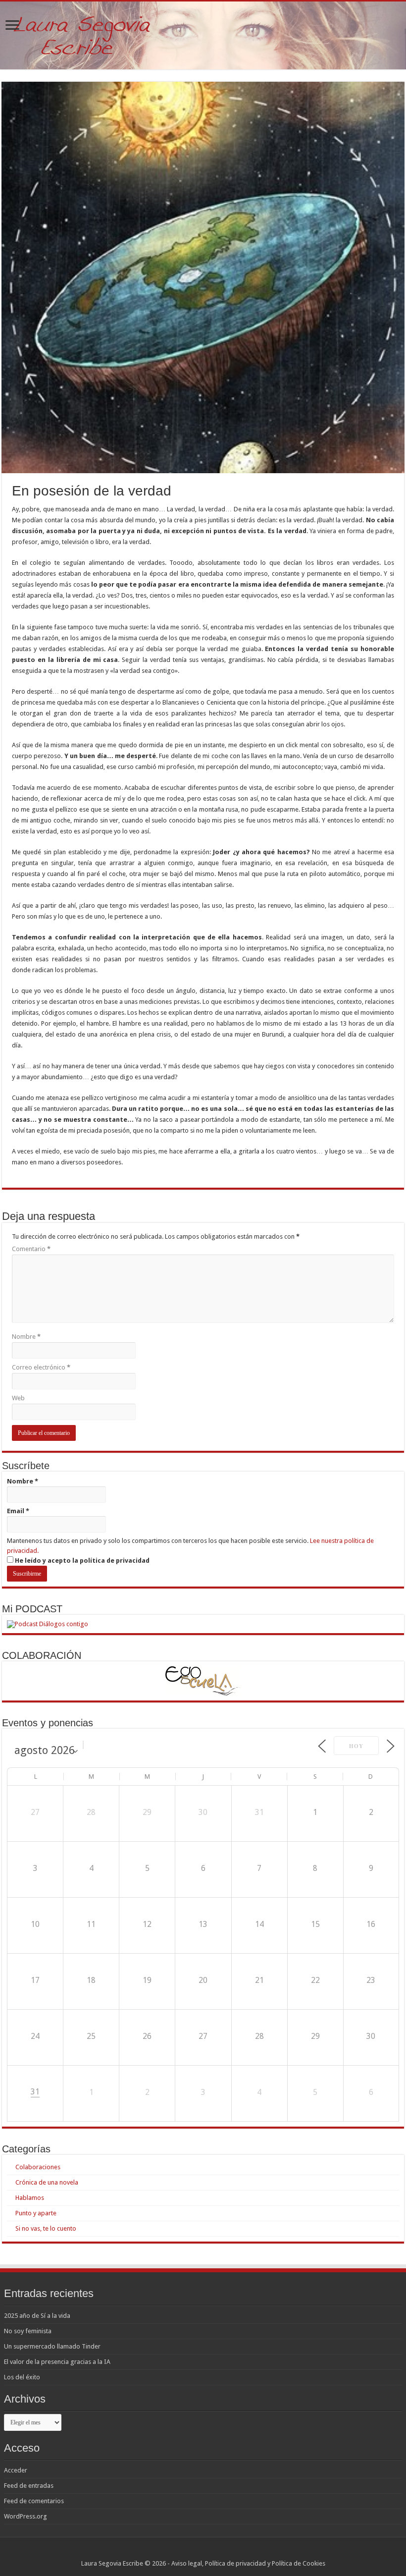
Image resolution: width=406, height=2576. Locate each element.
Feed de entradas (29, 2486)
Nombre (26, 1337)
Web (18, 1398)
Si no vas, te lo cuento (46, 2228)
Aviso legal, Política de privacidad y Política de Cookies (248, 2563)
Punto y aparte (36, 2213)
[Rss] (189, 2552)
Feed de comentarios (34, 2501)
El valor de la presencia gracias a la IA (57, 2362)
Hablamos (30, 2198)
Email (18, 1511)
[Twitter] (208, 2552)
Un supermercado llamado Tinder (52, 2346)
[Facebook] (198, 2552)
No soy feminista (28, 2331)
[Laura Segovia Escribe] (203, 35)
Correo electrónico (41, 1367)
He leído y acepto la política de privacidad (81, 1561)
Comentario (31, 1249)
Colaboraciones (38, 2167)
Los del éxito (22, 2377)
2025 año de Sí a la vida (37, 2316)
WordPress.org (25, 2516)
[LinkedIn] (217, 2552)
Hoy (356, 1746)
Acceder (16, 2470)
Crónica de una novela (47, 2182)
